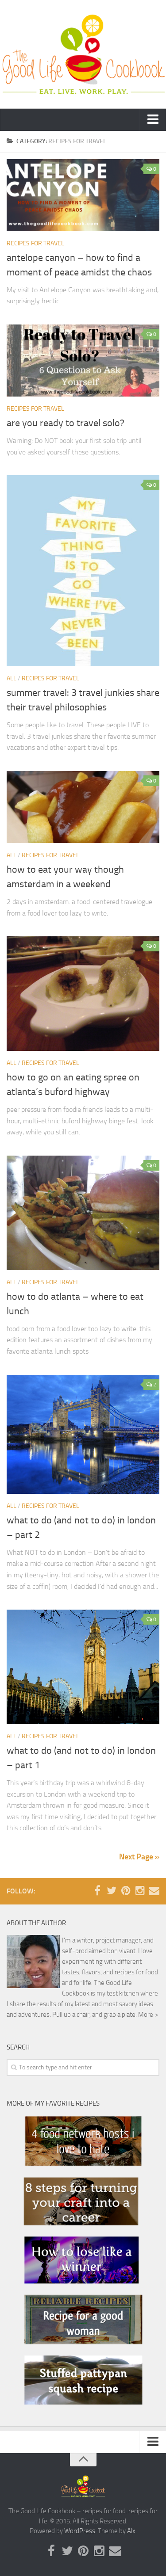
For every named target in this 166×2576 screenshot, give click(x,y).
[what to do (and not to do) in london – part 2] (83, 1434)
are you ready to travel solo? (66, 423)
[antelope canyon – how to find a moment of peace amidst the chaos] (83, 195)
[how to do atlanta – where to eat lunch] (83, 1213)
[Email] (154, 1891)
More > (148, 2015)
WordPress (80, 2531)
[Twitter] (112, 1891)
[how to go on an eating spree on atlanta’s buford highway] (83, 994)
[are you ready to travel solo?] (83, 361)
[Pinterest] (126, 1891)
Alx (131, 2531)
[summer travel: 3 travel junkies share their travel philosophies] (83, 571)
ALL (12, 678)
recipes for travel (35, 243)
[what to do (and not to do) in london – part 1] (83, 1667)
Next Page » (139, 1857)
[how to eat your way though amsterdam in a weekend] (83, 807)
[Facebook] (97, 1891)
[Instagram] (140, 1891)
